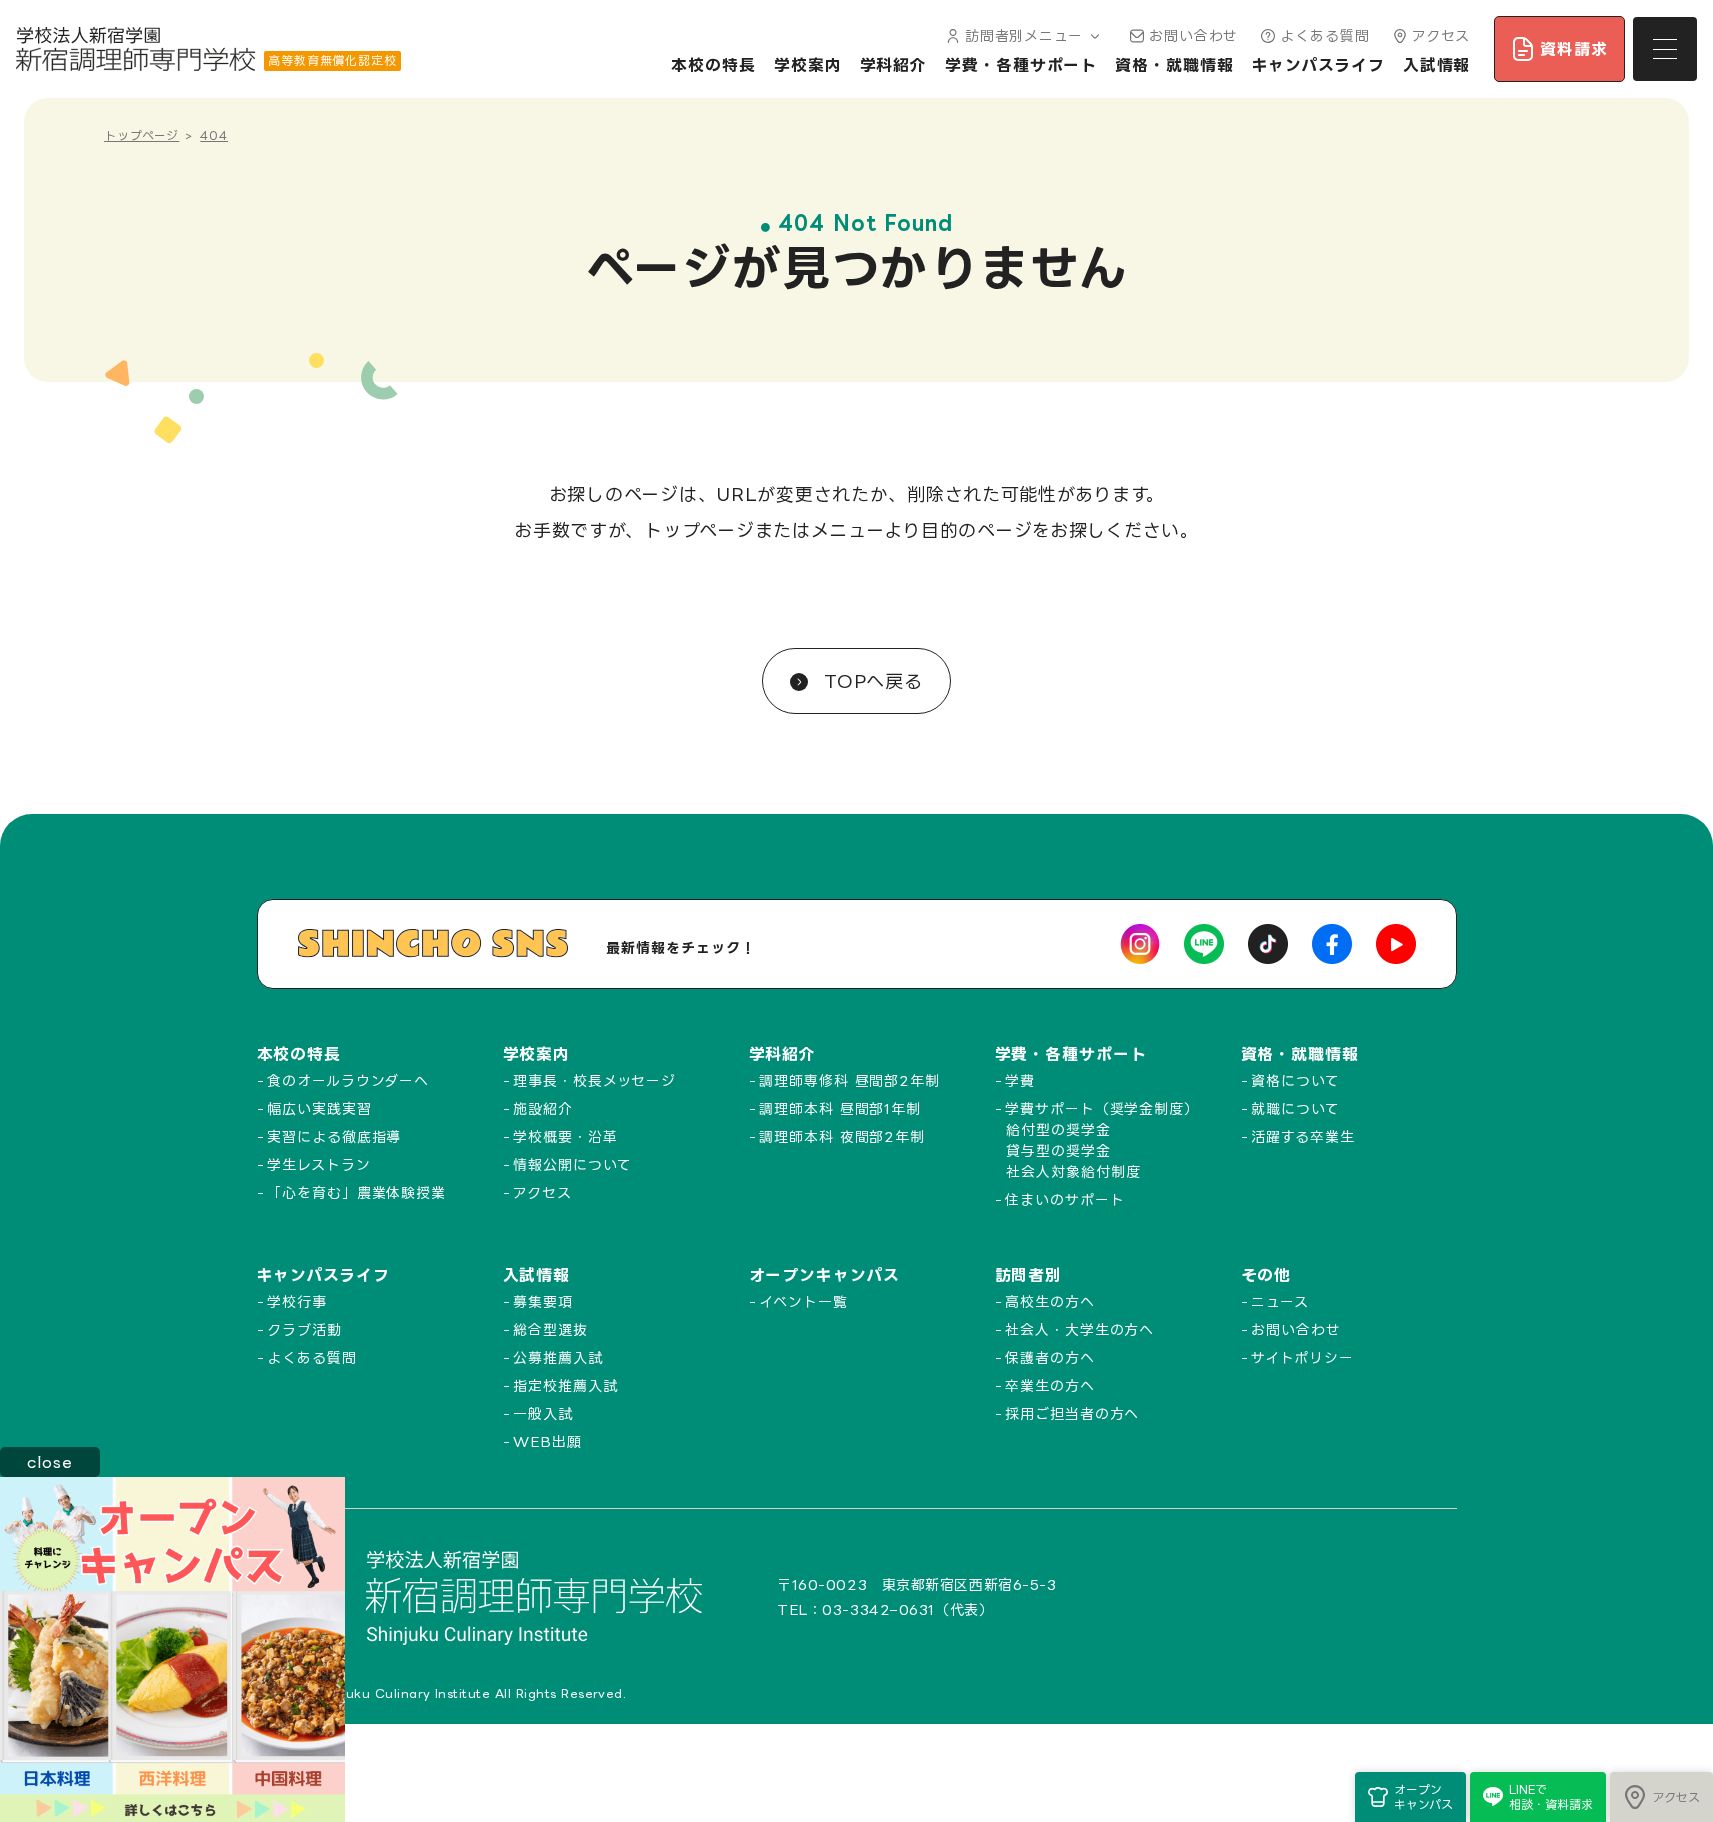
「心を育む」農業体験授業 (356, 1192)
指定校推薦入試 (565, 1385)
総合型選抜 (550, 1329)
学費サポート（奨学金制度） (1102, 1108)
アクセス (1441, 35)
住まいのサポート (1064, 1199)
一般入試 (543, 1413)
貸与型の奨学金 (1058, 1150)
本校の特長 (713, 65)
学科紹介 (894, 65)
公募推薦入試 (557, 1357)
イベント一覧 (803, 1301)
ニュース (1280, 1301)
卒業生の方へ (1049, 1385)
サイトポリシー (1302, 1357)
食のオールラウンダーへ (348, 1080)
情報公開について (572, 1164)
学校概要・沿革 (565, 1136)
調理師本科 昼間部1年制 (840, 1108)
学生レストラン (318, 1164)
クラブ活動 (304, 1329)
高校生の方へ (1049, 1301)
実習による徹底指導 (334, 1136)
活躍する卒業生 (1302, 1136)
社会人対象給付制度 (1073, 1171)
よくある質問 (1324, 35)
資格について (1295, 1080)
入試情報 (1437, 65)
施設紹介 (543, 1108)
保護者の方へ (1049, 1357)
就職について (1295, 1108)
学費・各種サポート (1021, 65)
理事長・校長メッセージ (594, 1080)
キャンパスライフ (1318, 65)
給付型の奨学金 (1058, 1129)
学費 (1020, 1080)
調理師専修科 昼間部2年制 (849, 1080)
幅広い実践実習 (319, 1108)
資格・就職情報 (1174, 65)
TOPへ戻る (869, 681)
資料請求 (1574, 49)
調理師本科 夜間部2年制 (842, 1136)
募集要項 (543, 1301)
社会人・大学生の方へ (1079, 1329)
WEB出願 (547, 1441)
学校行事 (297, 1301)
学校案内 (808, 65)
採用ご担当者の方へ (1072, 1413)
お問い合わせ (1193, 35)
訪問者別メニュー (1024, 35)
